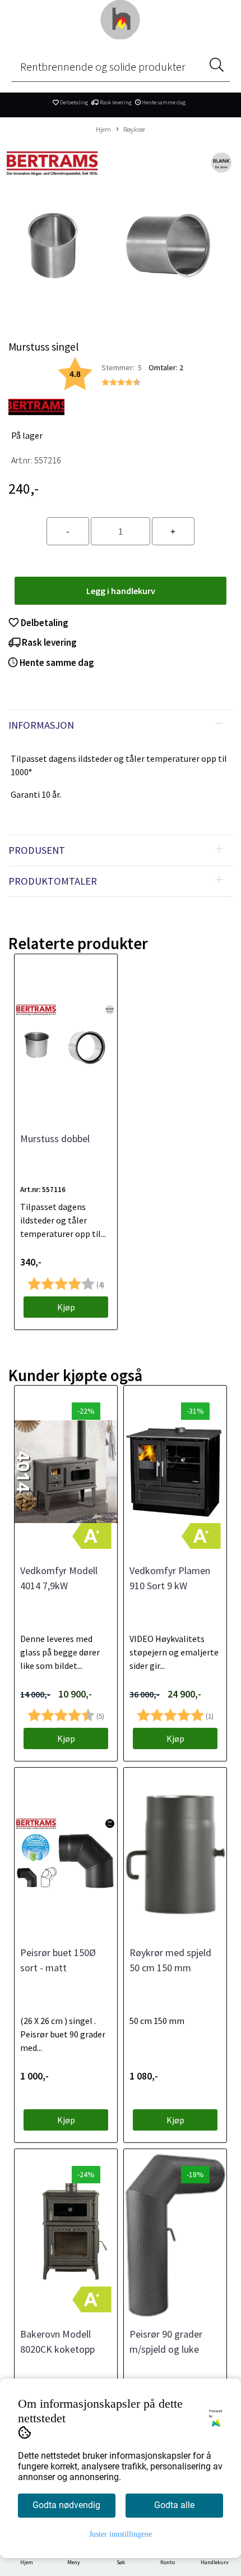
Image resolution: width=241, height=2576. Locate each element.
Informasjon (41, 725)
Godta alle (174, 2505)
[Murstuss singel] (121, 233)
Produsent (37, 850)
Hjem (103, 129)
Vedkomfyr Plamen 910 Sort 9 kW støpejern (170, 1586)
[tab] (121, 725)
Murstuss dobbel (55, 1138)
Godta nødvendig (66, 2505)
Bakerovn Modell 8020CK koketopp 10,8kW (57, 2349)
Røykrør (134, 129)
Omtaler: (166, 367)
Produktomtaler (53, 881)
